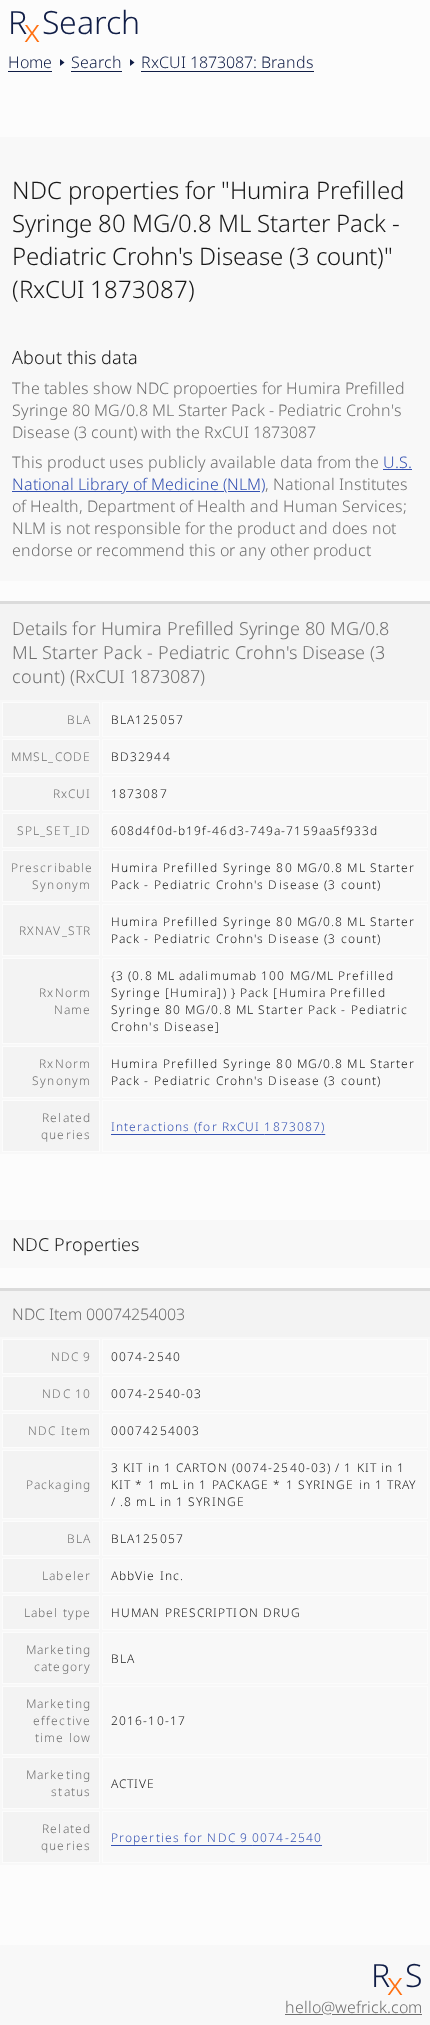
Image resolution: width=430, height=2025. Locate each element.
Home (30, 62)
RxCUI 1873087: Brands (227, 62)
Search (96, 62)
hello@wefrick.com (353, 2007)
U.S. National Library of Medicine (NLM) (212, 473)
